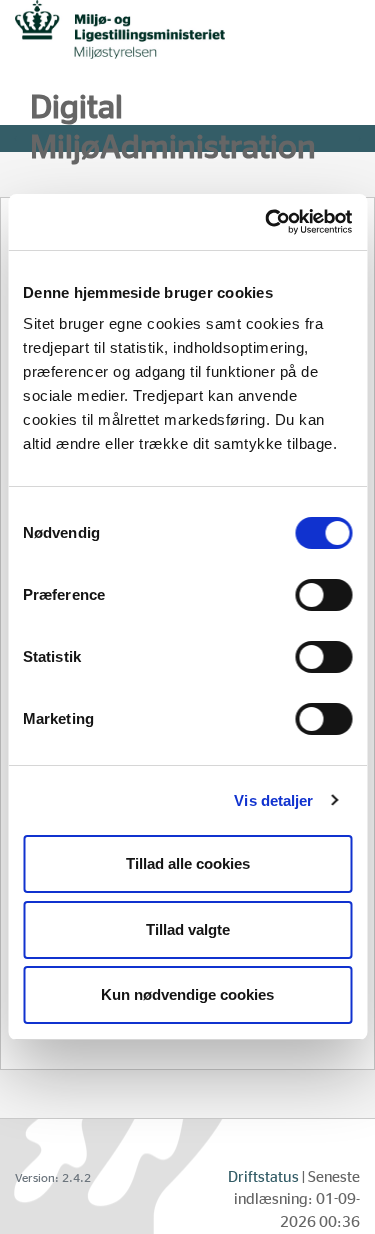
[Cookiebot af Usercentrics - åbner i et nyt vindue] (267, 222)
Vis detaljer (273, 800)
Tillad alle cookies (188, 863)
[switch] (323, 595)
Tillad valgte (188, 929)
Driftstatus (263, 1177)
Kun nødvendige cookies (187, 994)
